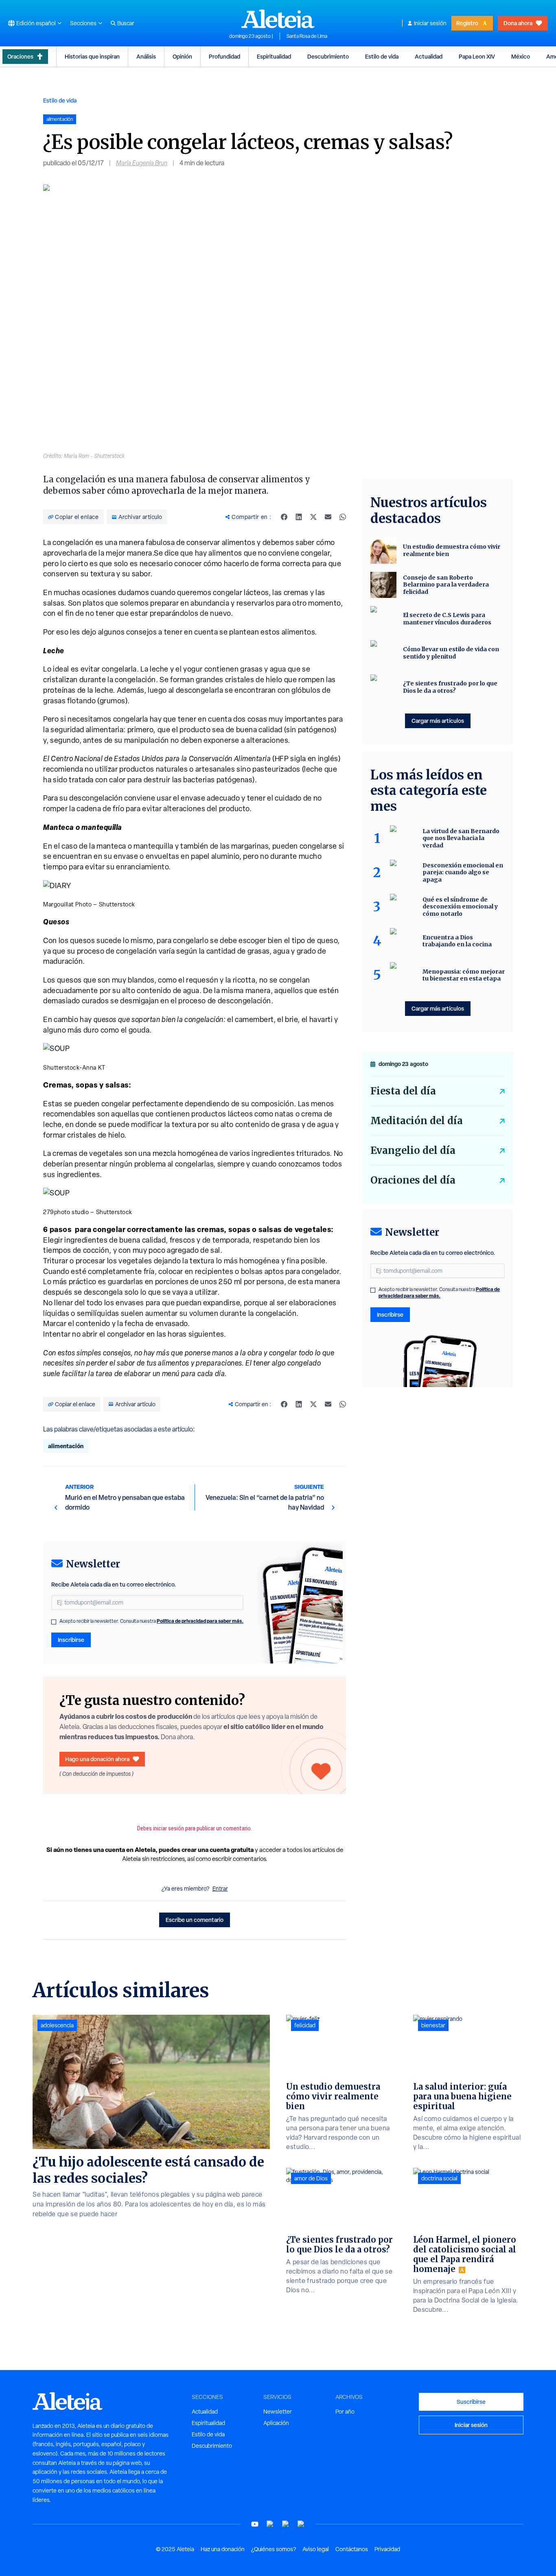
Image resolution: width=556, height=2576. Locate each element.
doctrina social (439, 2178)
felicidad (305, 2025)
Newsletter (278, 2412)
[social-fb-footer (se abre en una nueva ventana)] (270, 2524)
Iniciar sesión (430, 23)
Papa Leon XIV (477, 56)
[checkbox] (54, 1622)
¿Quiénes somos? (274, 2549)
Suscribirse (471, 2402)
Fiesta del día (403, 1091)
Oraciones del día (413, 1180)
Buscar (126, 23)
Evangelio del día (413, 1150)
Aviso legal (316, 2549)
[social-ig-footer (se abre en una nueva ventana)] (301, 2524)
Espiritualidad (274, 56)
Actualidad (429, 56)
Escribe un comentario (195, 1920)
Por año (345, 2412)
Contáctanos (352, 2549)
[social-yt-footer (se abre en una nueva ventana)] (255, 2524)
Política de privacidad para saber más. (200, 1621)
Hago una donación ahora (97, 1759)
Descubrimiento (328, 56)
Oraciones (20, 56)
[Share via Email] (328, 517)
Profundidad (224, 56)
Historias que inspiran (92, 56)
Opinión (182, 56)
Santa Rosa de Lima (307, 36)
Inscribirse (71, 1640)
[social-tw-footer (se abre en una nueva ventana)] (286, 2524)
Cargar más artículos (438, 721)
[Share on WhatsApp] (343, 517)
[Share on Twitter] (313, 517)
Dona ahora (518, 23)
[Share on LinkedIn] (299, 517)
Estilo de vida (382, 56)
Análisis (146, 56)
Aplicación (276, 2423)
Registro (467, 23)
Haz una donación (223, 2549)
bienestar (433, 2025)
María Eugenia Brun (142, 163)
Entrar (220, 1889)
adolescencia (57, 2025)
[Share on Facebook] (284, 517)
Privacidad (387, 2549)
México (521, 56)
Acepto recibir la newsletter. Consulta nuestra (151, 1621)
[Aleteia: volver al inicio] (278, 19)
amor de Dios (311, 2178)
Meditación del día (417, 1121)
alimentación (66, 1446)
